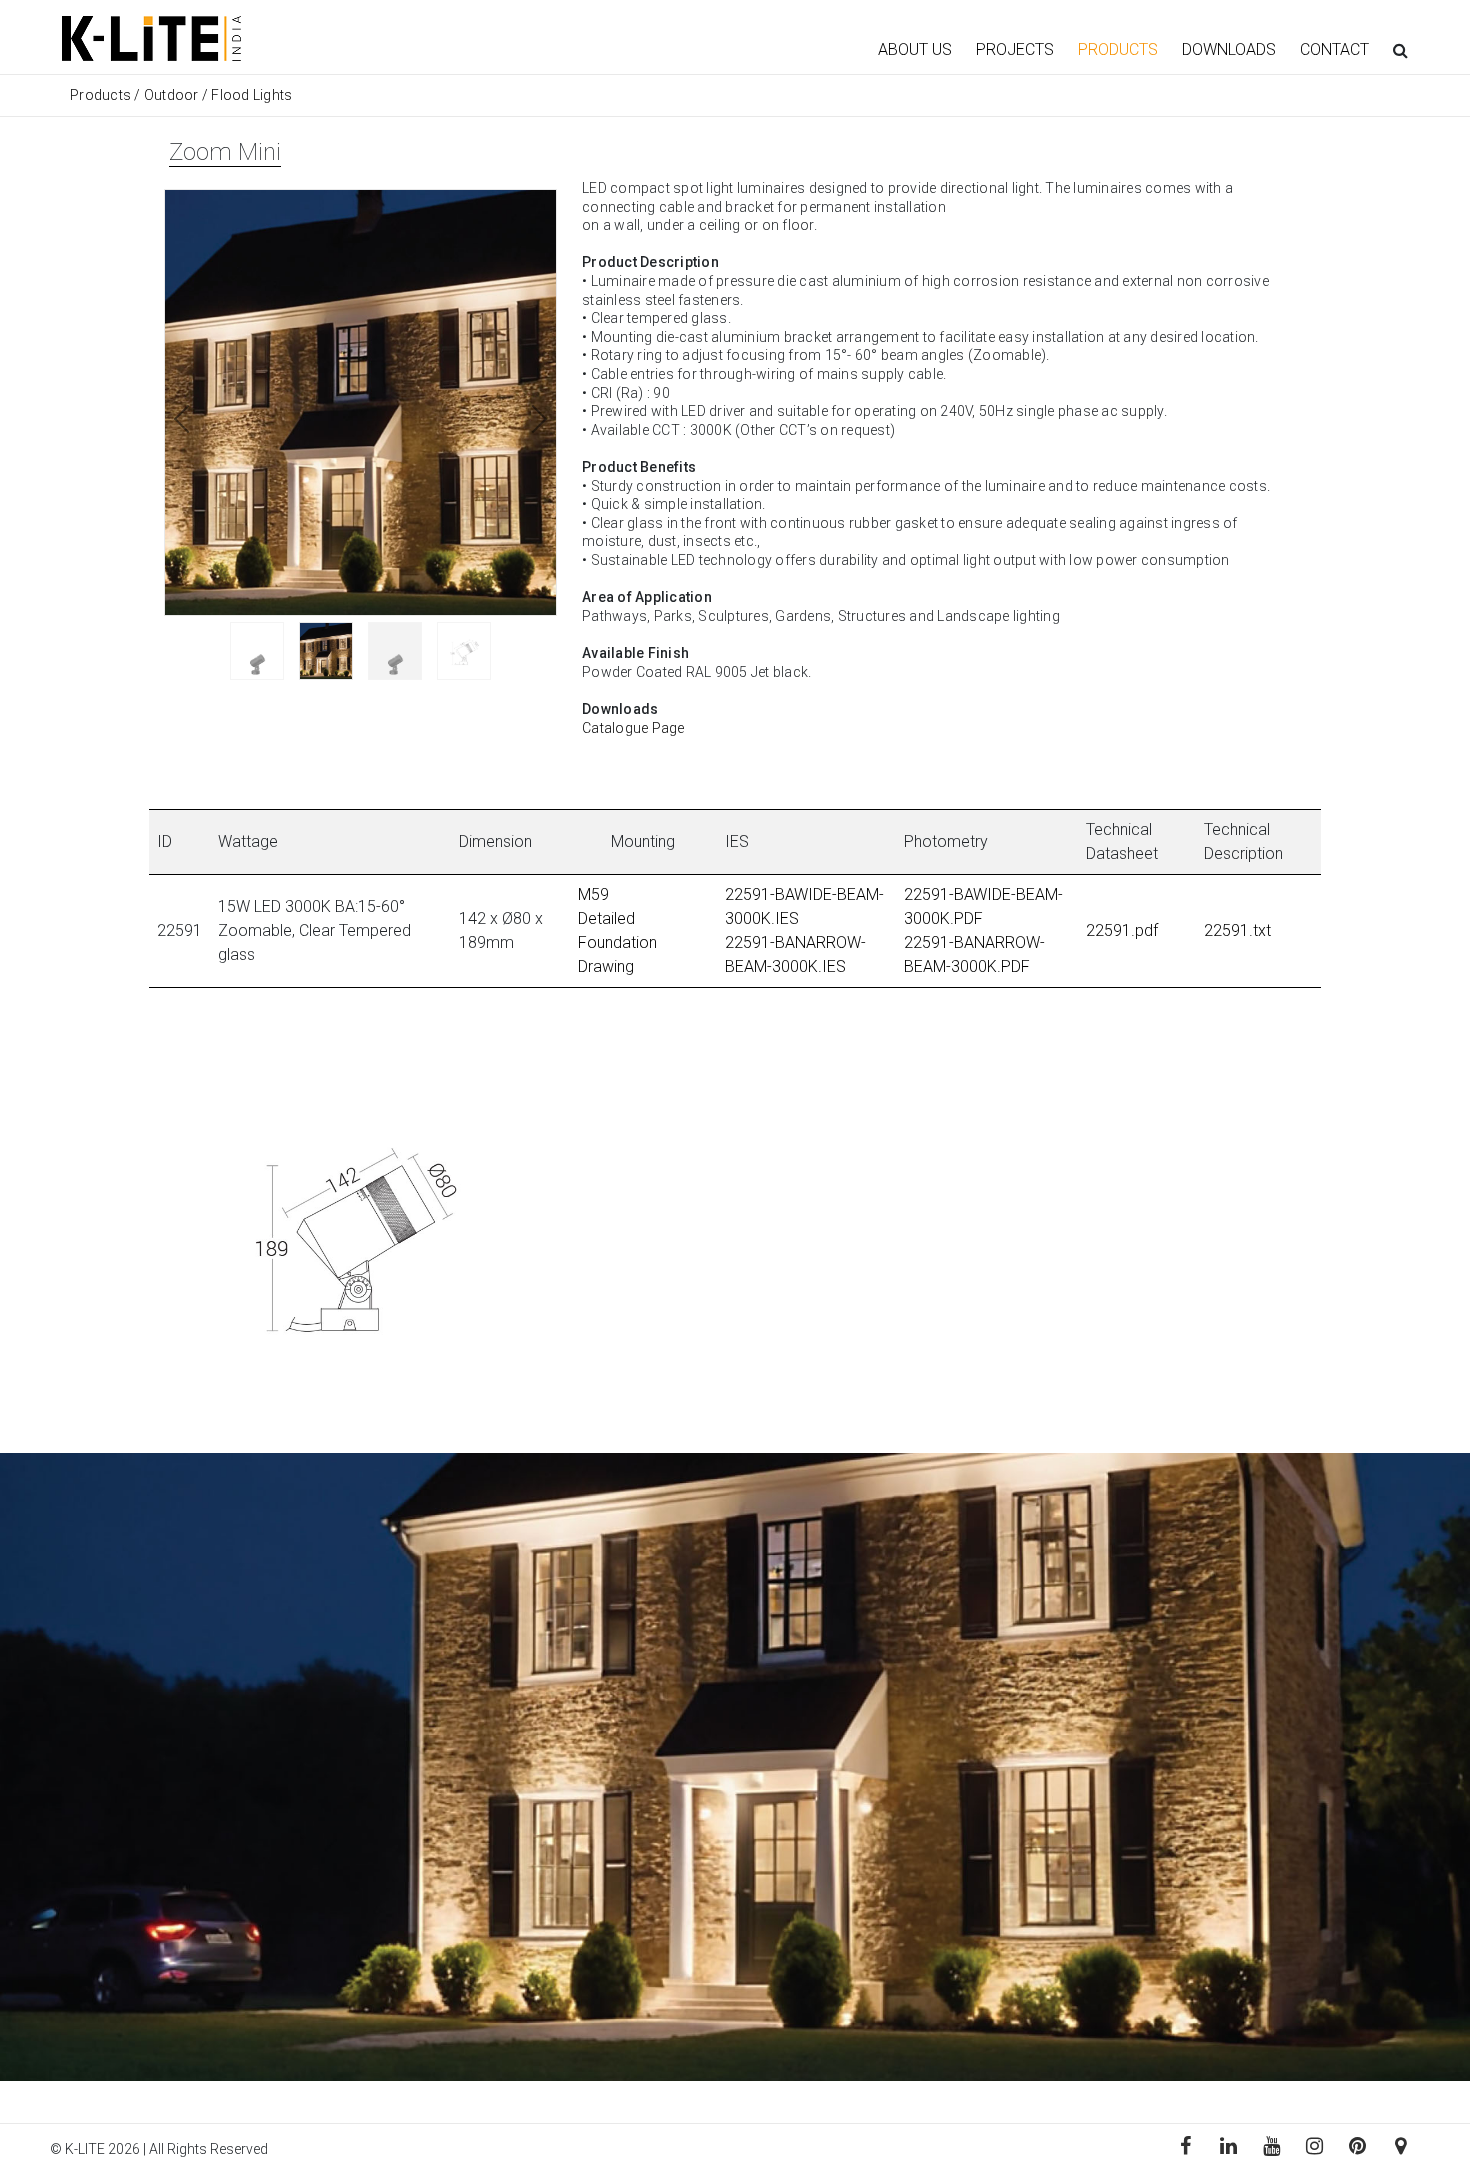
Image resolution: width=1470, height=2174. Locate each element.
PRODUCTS (1118, 49)
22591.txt (1237, 930)
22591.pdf (1122, 930)
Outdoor (171, 95)
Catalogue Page (633, 728)
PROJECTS (1015, 49)
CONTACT (1334, 49)
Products (102, 95)
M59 (593, 894)
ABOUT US (915, 49)
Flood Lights (251, 95)
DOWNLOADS (1229, 49)
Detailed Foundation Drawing (617, 942)
